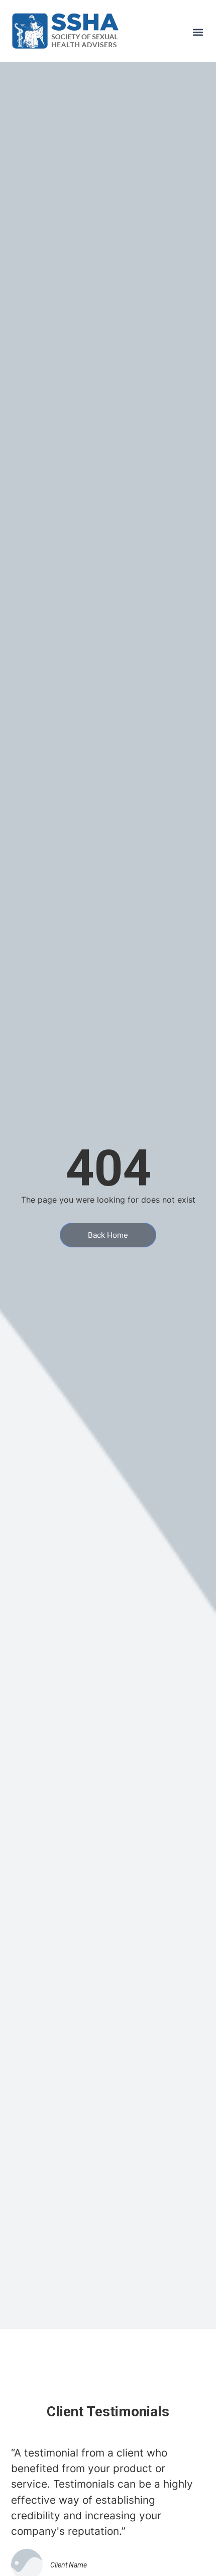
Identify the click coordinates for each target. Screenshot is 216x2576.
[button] (198, 32)
